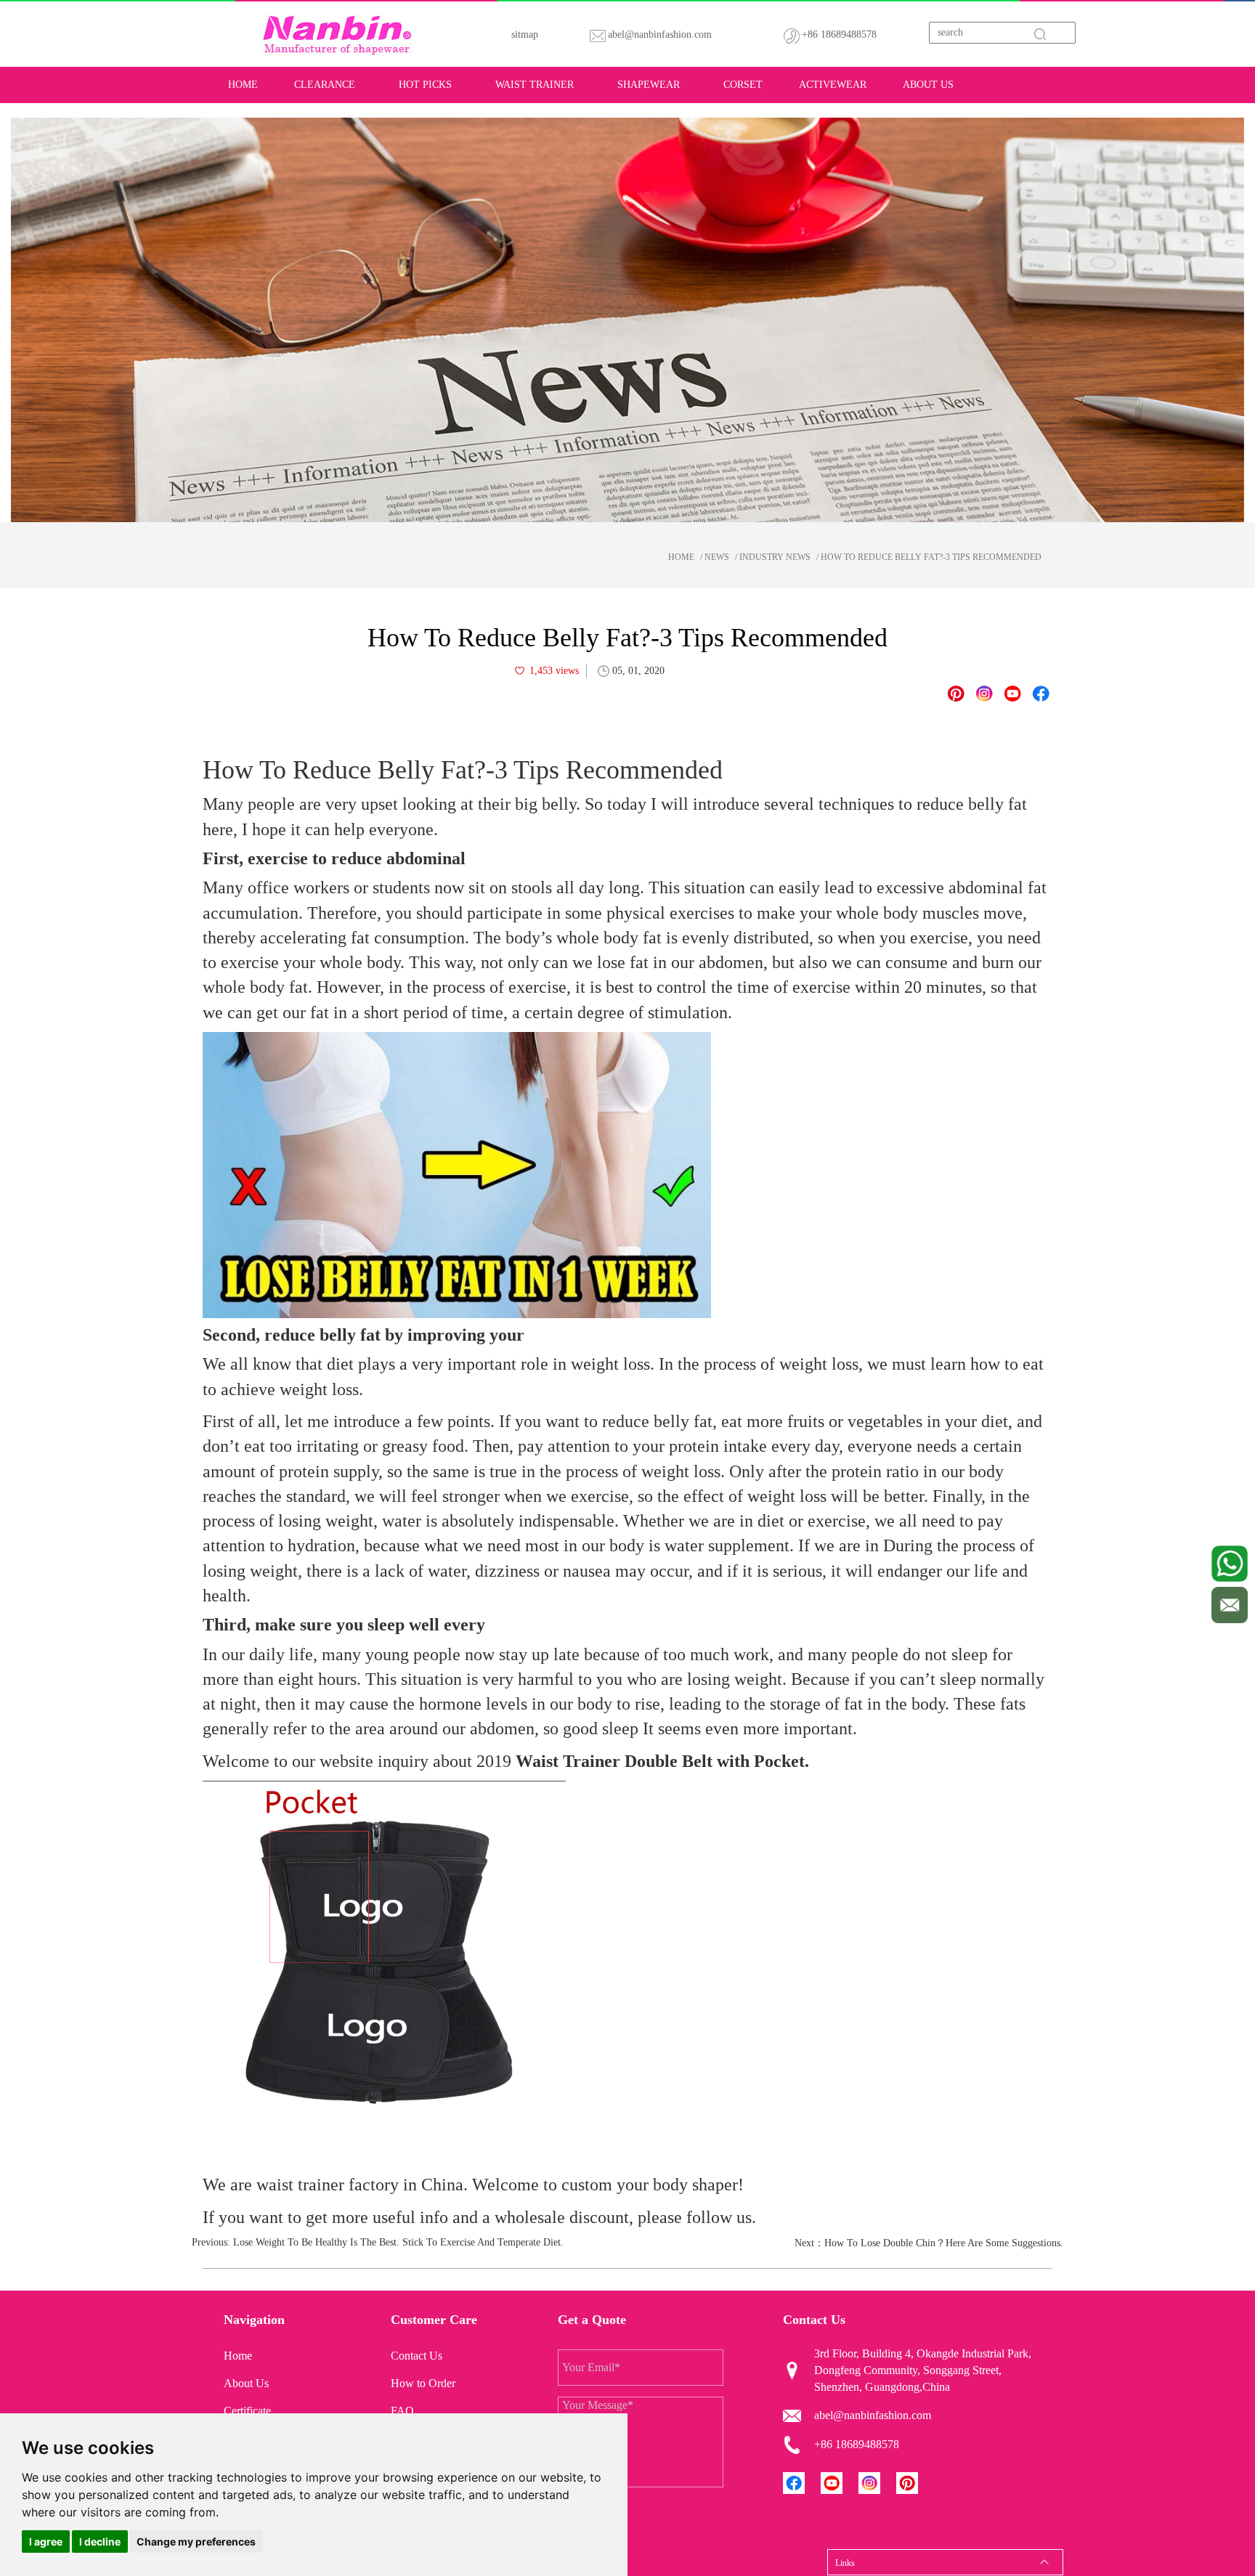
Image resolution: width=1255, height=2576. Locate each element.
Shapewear (649, 85)
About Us (928, 85)
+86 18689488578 (839, 34)
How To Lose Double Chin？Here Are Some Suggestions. (944, 2243)
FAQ (402, 2411)
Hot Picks (425, 85)
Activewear (833, 85)
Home (243, 85)
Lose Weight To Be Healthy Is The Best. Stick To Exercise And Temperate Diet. (398, 2242)
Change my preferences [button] (196, 2542)
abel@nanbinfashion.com (660, 34)
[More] (1041, 694)
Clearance (325, 85)
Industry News (775, 557)
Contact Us (417, 2356)
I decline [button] (100, 2542)
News (717, 557)
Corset (743, 85)
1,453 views (554, 671)
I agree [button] (46, 2542)
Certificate (247, 2411)
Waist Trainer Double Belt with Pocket (660, 1761)
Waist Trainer (535, 85)
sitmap (525, 34)
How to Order (423, 2383)
